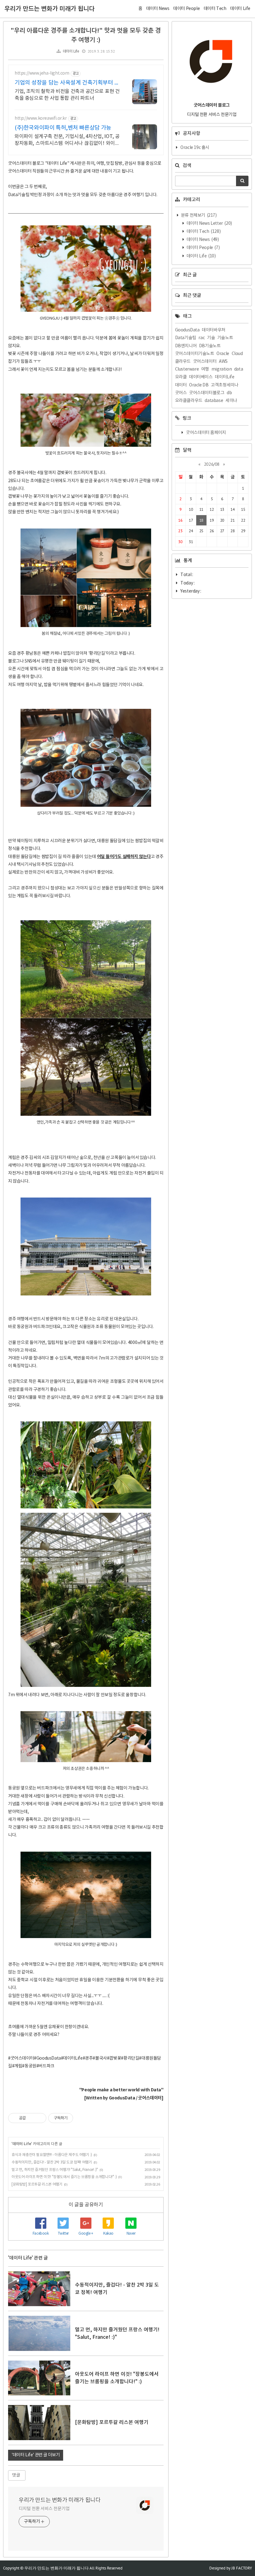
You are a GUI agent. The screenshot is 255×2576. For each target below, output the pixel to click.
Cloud (237, 354)
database (214, 401)
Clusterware (187, 369)
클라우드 (183, 362)
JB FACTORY (242, 2568)
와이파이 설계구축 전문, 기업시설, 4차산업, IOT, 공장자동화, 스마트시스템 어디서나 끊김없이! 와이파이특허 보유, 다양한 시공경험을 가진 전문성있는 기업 (67, 140)
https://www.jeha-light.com (42, 73)
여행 (205, 369)
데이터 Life (71, 51)
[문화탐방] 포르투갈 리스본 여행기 (37, 2184)
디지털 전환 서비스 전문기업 (44, 2509)
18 (201, 520)
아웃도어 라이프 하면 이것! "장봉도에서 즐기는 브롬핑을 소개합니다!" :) (64, 2177)
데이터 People (203, 248)
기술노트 (225, 338)
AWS (223, 362)
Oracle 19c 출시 (195, 148)
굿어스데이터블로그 (207, 393)
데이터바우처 (214, 330)
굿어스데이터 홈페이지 (206, 433)
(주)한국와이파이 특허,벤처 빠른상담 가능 (63, 128)
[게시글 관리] (39, 2118)
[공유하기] (32, 2118)
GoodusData (187, 330)
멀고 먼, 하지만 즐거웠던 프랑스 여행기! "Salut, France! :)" (55, 2170)
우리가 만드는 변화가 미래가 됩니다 (49, 9)
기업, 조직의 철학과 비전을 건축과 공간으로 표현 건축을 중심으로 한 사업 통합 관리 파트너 (67, 95)
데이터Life (225, 377)
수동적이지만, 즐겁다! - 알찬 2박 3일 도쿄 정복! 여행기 (52, 2162)
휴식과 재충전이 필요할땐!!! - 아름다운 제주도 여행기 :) (52, 2155)
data (239, 369)
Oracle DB (199, 385)
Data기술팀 (186, 338)
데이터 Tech (203, 232)
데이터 (181, 385)
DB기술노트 (210, 346)
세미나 (231, 401)
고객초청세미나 (225, 385)
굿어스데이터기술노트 (195, 354)
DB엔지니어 (186, 346)
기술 (211, 338)
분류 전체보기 (198, 215)
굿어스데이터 (205, 362)
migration (222, 369)
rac (202, 338)
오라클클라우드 (189, 401)
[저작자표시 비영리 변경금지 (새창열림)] (81, 2118)
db (229, 393)
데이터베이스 (201, 377)
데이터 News (202, 240)
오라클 (181, 377)
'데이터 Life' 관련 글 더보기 (36, 2455)
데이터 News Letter (209, 224)
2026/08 (212, 464)
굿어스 (181, 393)
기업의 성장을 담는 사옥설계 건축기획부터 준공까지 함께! (67, 83)
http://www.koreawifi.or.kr (41, 118)
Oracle (223, 354)
